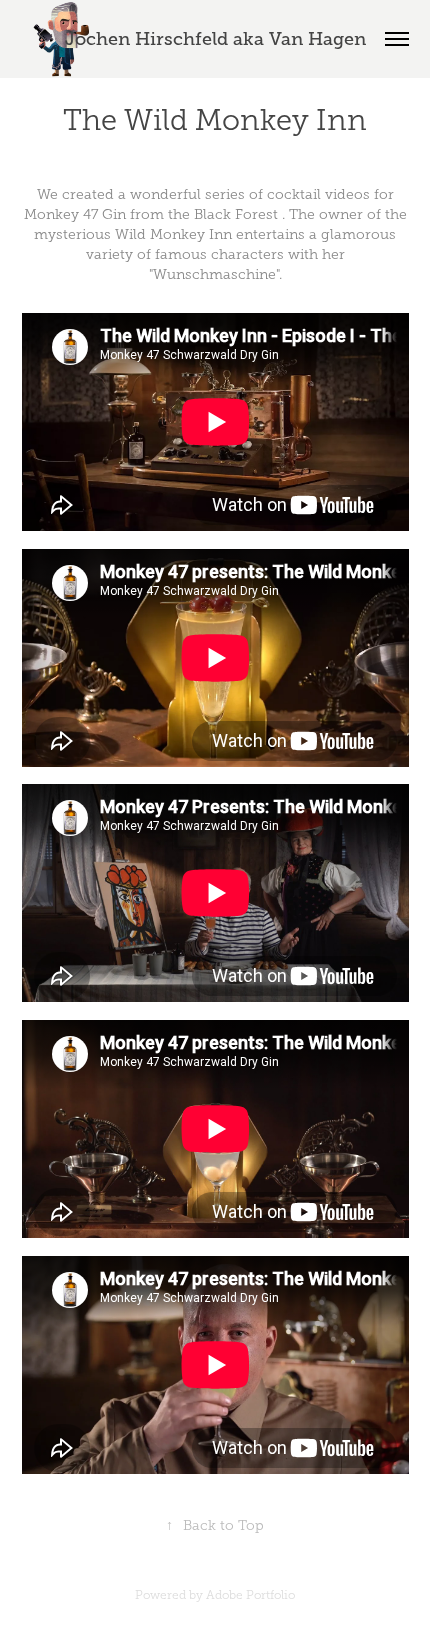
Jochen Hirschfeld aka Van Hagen (215, 39)
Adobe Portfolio (250, 1595)
